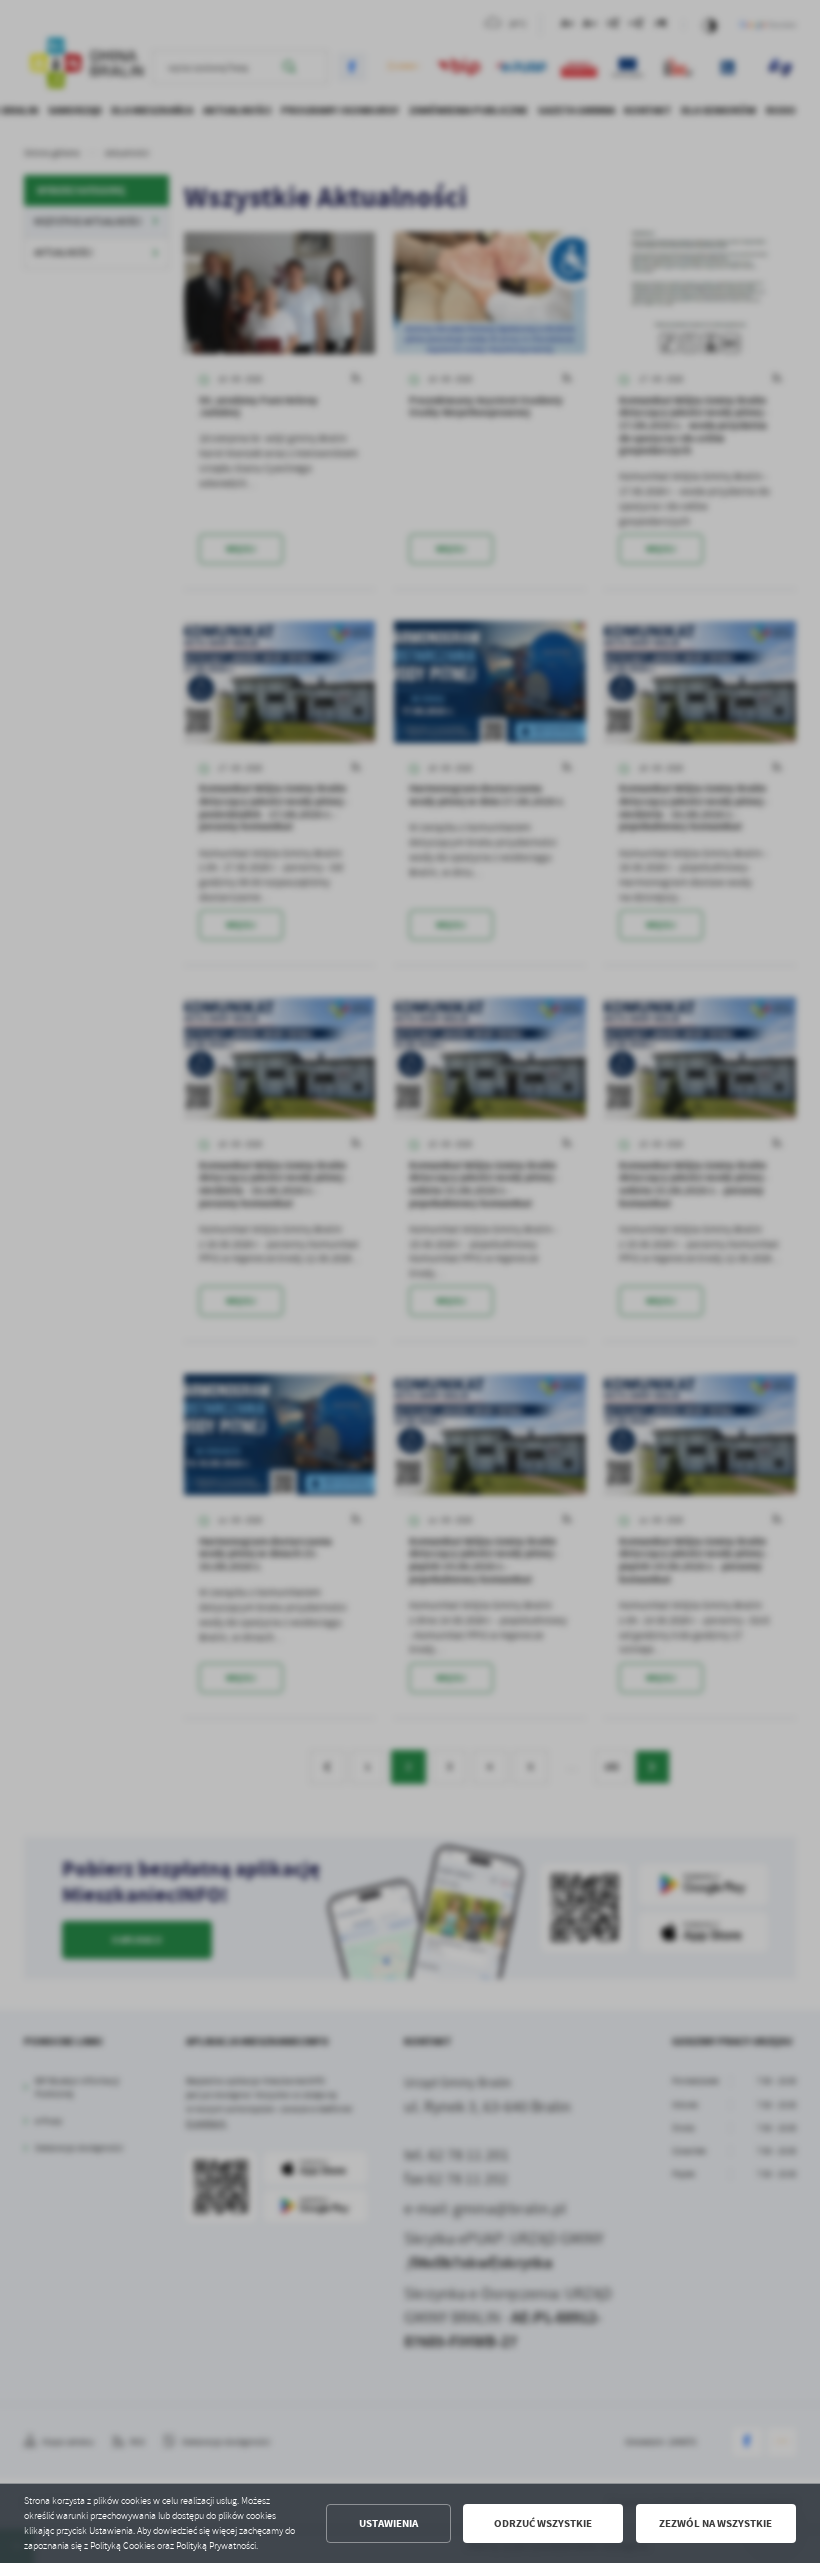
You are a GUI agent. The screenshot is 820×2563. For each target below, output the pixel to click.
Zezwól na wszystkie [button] (715, 2523)
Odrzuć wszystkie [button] (543, 2523)
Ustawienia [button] (388, 2523)
